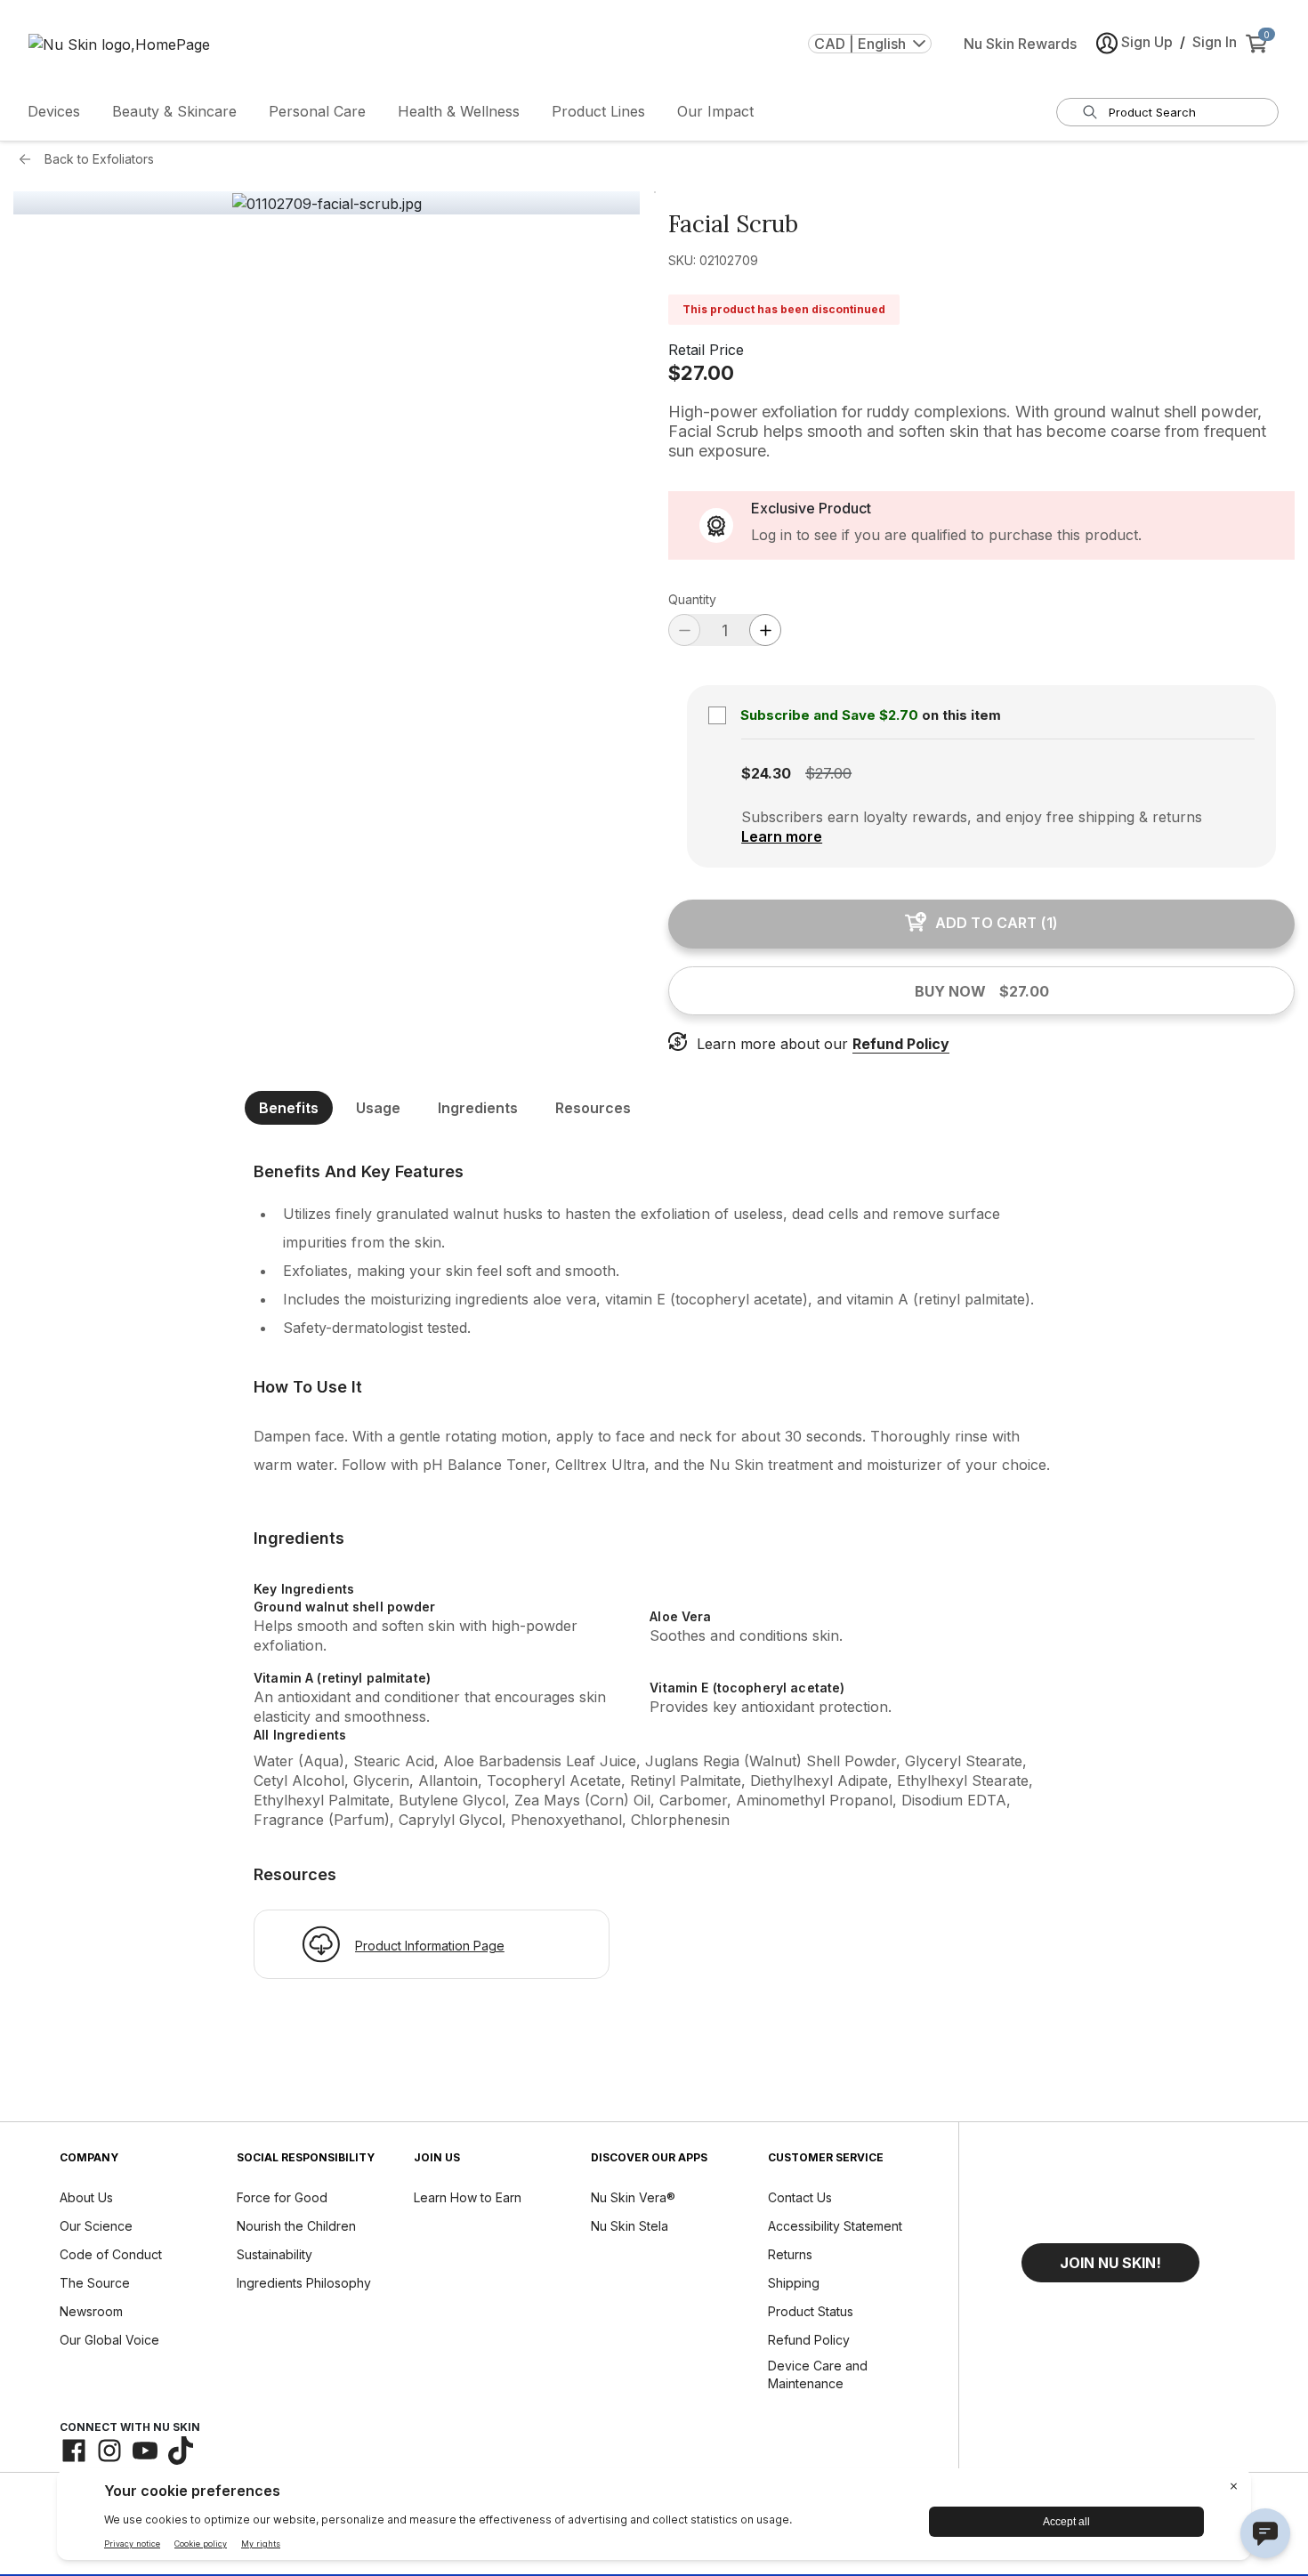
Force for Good (282, 2197)
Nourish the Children (296, 2226)
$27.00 (701, 373)
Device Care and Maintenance (818, 2374)
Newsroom (91, 2311)
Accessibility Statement (835, 2226)
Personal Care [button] (317, 111)
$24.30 (766, 773)
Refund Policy (901, 1044)
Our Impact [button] (715, 111)
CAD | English (860, 44)
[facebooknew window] (74, 2451)
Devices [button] (54, 111)
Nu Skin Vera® (633, 2197)
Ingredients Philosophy (304, 2283)
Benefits (289, 1108)
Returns (790, 2254)
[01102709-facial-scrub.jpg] (327, 204)
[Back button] (29, 159)
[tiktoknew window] (181, 2451)
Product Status (811, 2311)
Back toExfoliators (99, 159)
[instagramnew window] (109, 2451)
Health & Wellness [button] (459, 111)
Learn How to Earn (468, 2197)
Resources (593, 1108)
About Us (86, 2197)
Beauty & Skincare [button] (174, 111)
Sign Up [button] (1147, 42)
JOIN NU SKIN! (1110, 2263)
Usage (378, 1108)
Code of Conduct (111, 2254)
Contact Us (800, 2197)
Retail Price (706, 350)
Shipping (794, 2283)
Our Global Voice (109, 2340)
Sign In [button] (1215, 42)
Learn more (782, 836)
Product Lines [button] (598, 111)
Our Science (96, 2226)
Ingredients (478, 1108)
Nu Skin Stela (630, 2226)
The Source (95, 2283)
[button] (1110, 2263)
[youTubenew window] (145, 2451)
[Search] (1090, 112)
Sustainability (275, 2254)
